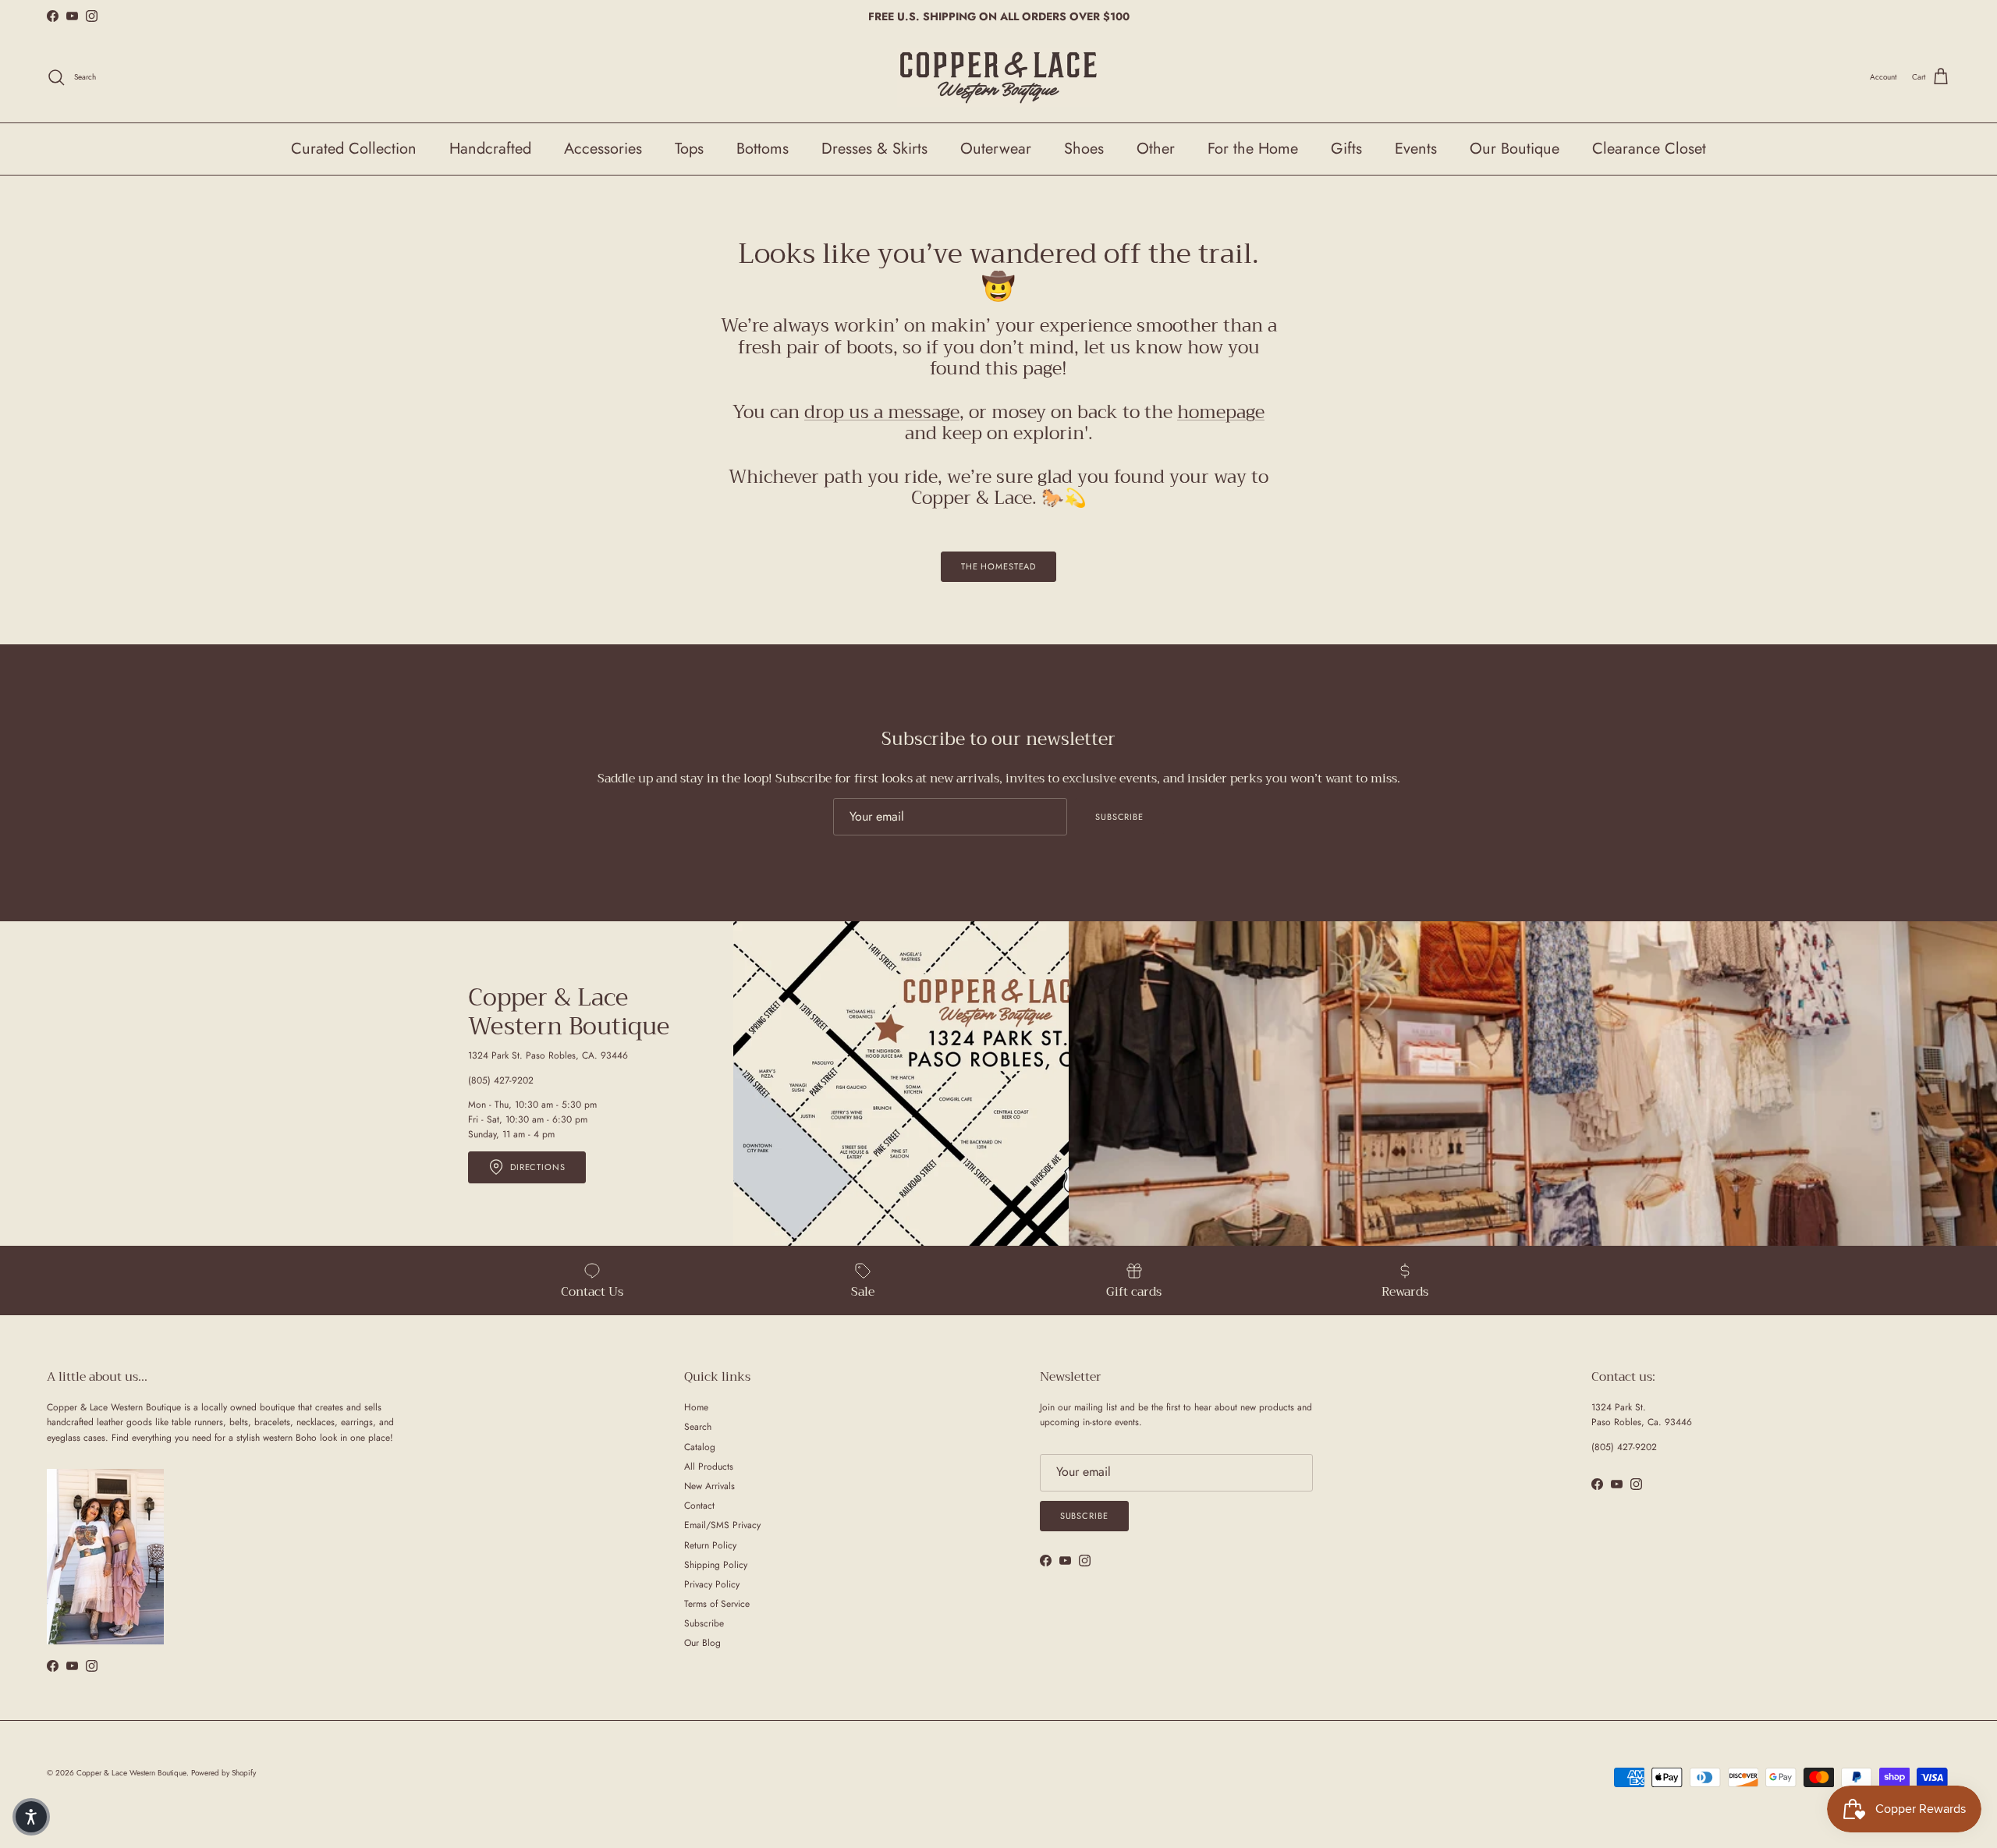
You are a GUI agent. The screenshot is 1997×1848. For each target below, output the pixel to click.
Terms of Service (717, 1604)
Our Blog (702, 1643)
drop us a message (882, 412)
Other (1156, 149)
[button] (31, 1817)
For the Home (1253, 149)
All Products (709, 1467)
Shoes (1084, 149)
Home (696, 1407)
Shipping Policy (716, 1565)
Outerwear (996, 149)
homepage (1221, 412)
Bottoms (763, 149)
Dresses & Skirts (874, 149)
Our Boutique (1515, 149)
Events (1416, 149)
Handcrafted (490, 149)
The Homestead (998, 566)
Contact (699, 1506)
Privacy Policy (712, 1584)
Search (698, 1427)
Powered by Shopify (223, 1773)
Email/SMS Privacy (722, 1525)
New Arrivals (709, 1486)
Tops (689, 149)
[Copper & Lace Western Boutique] (998, 78)
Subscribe (1119, 817)
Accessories (603, 149)
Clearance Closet (1649, 149)
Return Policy (710, 1545)
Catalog (700, 1447)
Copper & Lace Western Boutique (131, 1773)
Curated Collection (354, 149)
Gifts (1346, 149)
